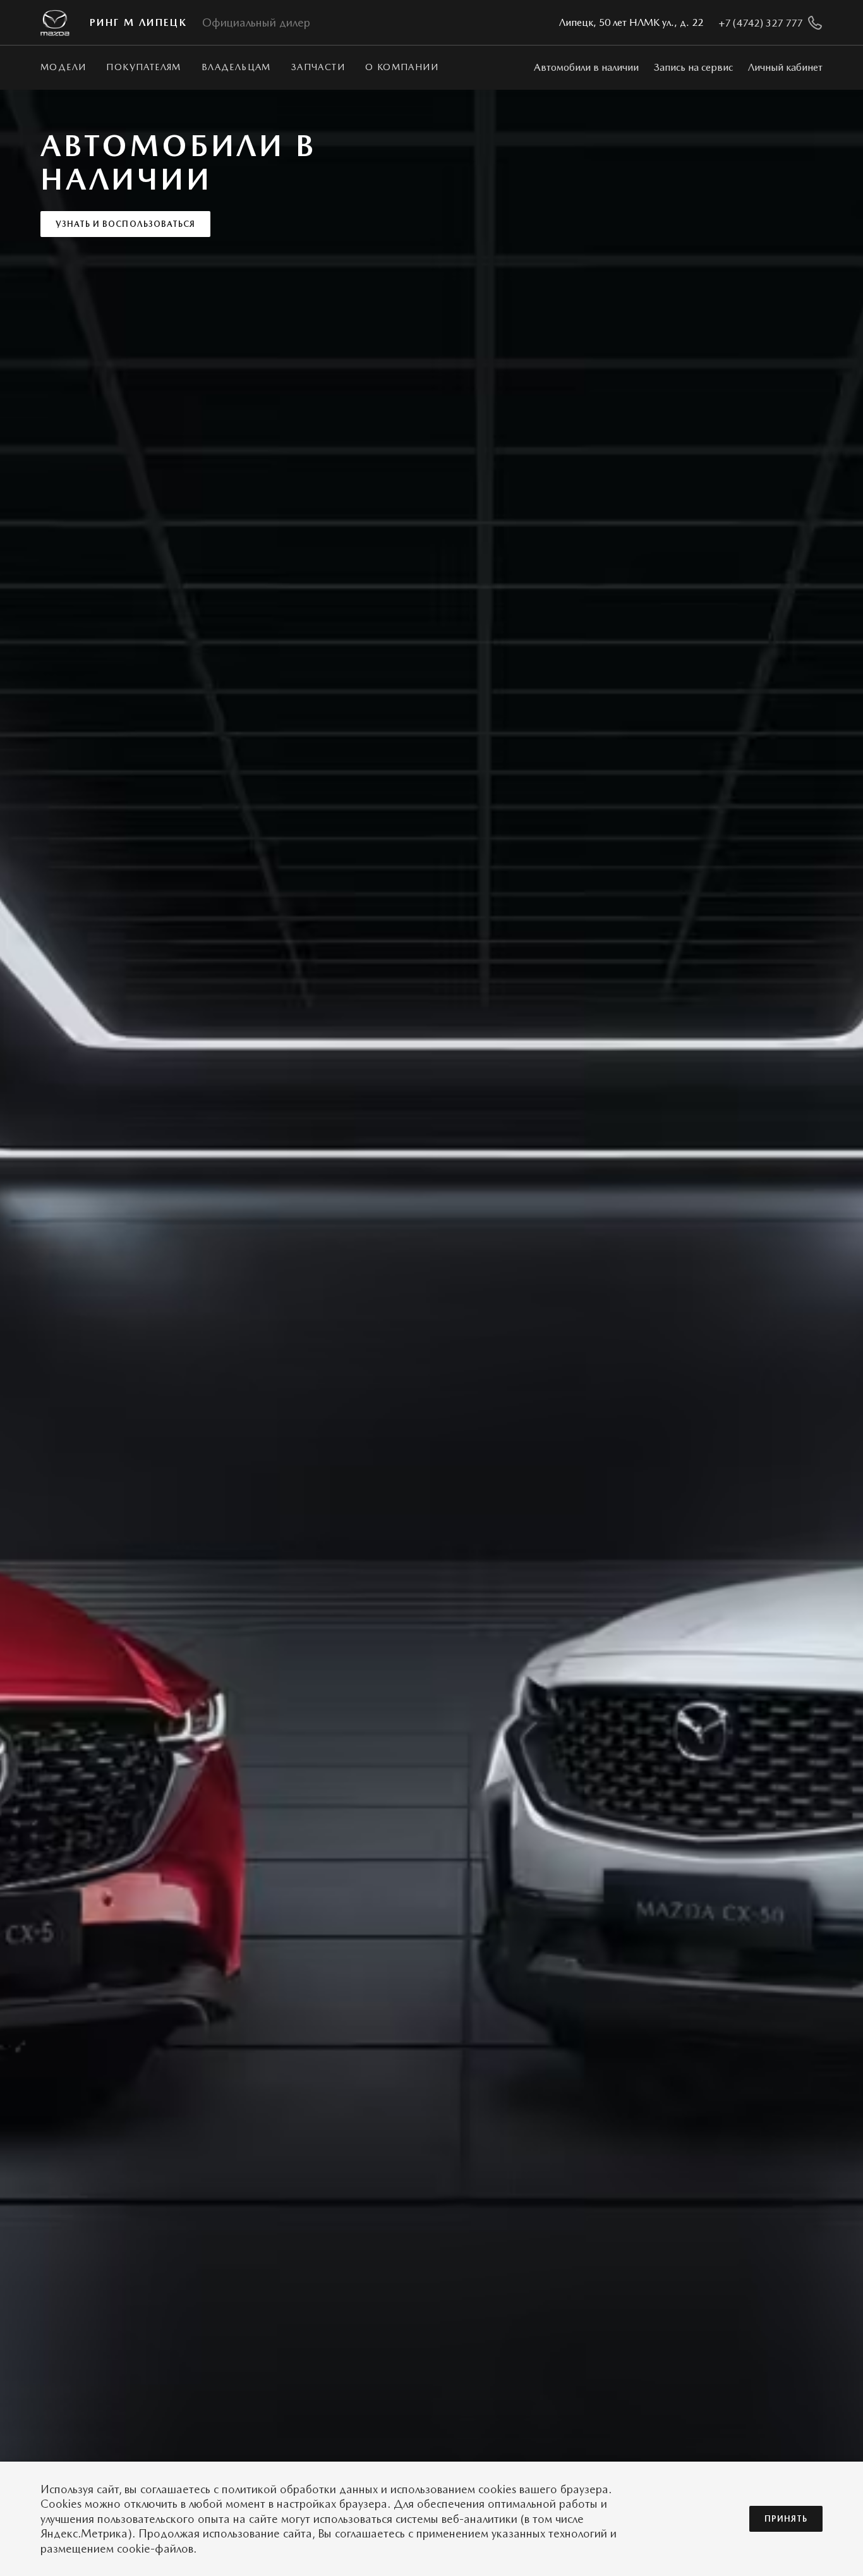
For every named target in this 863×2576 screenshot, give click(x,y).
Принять (786, 2519)
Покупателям (143, 67)
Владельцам (236, 67)
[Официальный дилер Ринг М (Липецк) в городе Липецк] (55, 23)
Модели (63, 67)
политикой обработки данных (300, 2489)
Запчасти (318, 67)
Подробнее (84, 213)
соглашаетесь (175, 2489)
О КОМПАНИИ (402, 67)
